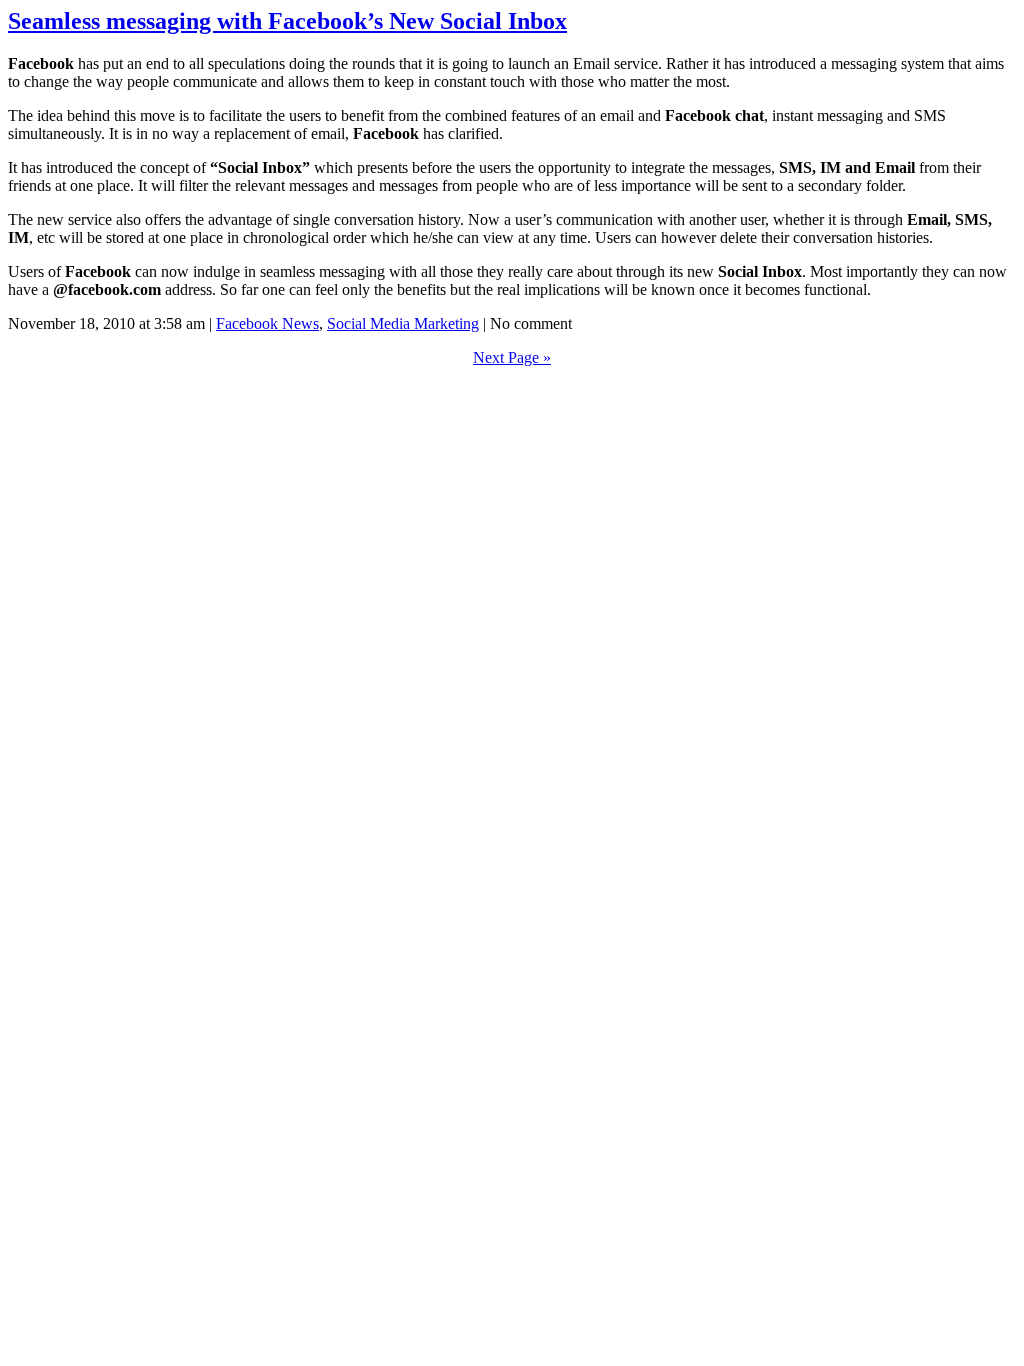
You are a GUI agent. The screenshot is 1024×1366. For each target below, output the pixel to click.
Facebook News (267, 323)
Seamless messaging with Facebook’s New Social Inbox (287, 21)
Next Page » (512, 357)
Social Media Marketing (403, 323)
